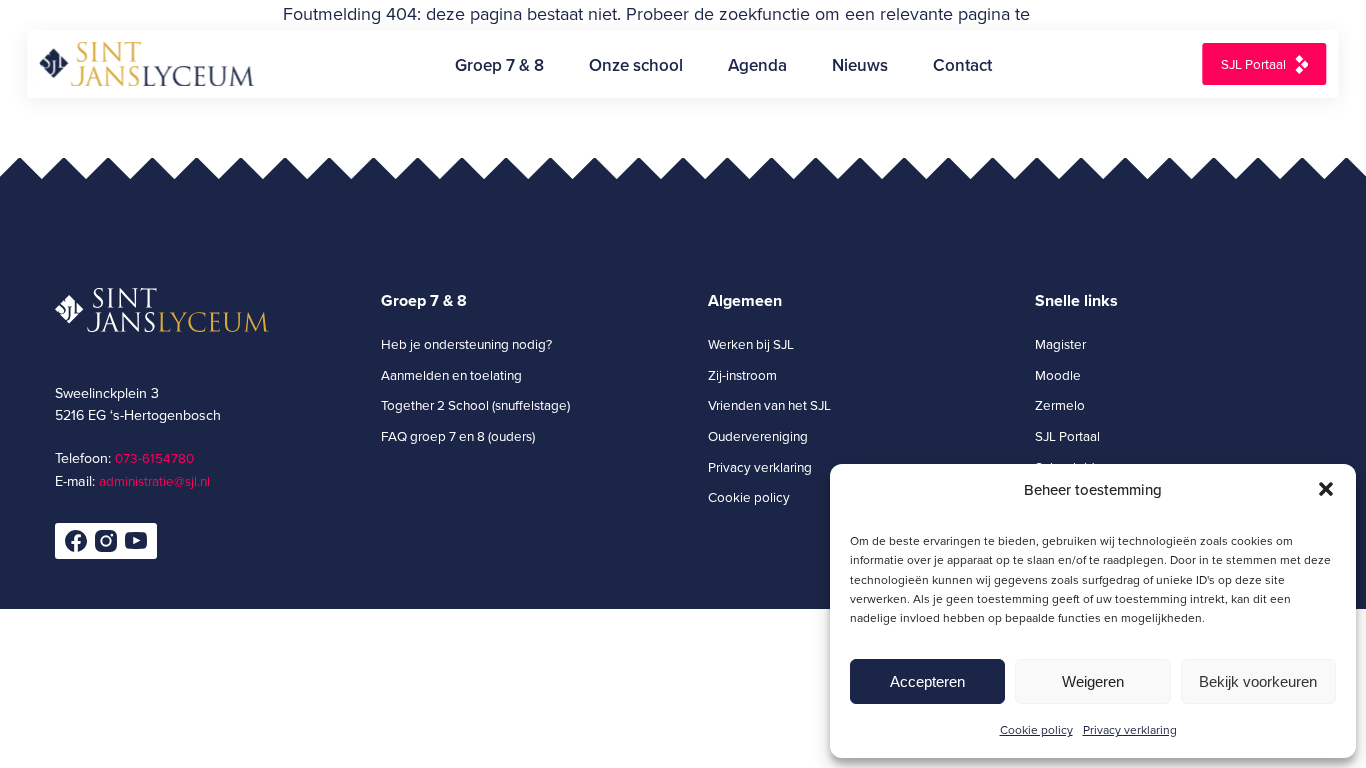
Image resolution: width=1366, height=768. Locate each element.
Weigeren (1093, 681)
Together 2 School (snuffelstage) (475, 404)
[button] (1326, 489)
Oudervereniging (758, 435)
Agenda (757, 65)
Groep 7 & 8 (499, 65)
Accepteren (927, 681)
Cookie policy (1036, 729)
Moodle (1058, 374)
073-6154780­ (154, 457)
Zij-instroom (742, 374)
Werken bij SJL (751, 343)
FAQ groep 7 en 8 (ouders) (458, 435)
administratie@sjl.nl (154, 480)
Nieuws (860, 65)
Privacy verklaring (1130, 729)
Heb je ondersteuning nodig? (466, 343)
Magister (1060, 343)
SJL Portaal (1253, 63)
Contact (962, 65)
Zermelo (1060, 404)
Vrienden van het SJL (769, 404)
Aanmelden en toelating (451, 374)
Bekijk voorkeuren (1258, 681)
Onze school (636, 65)
